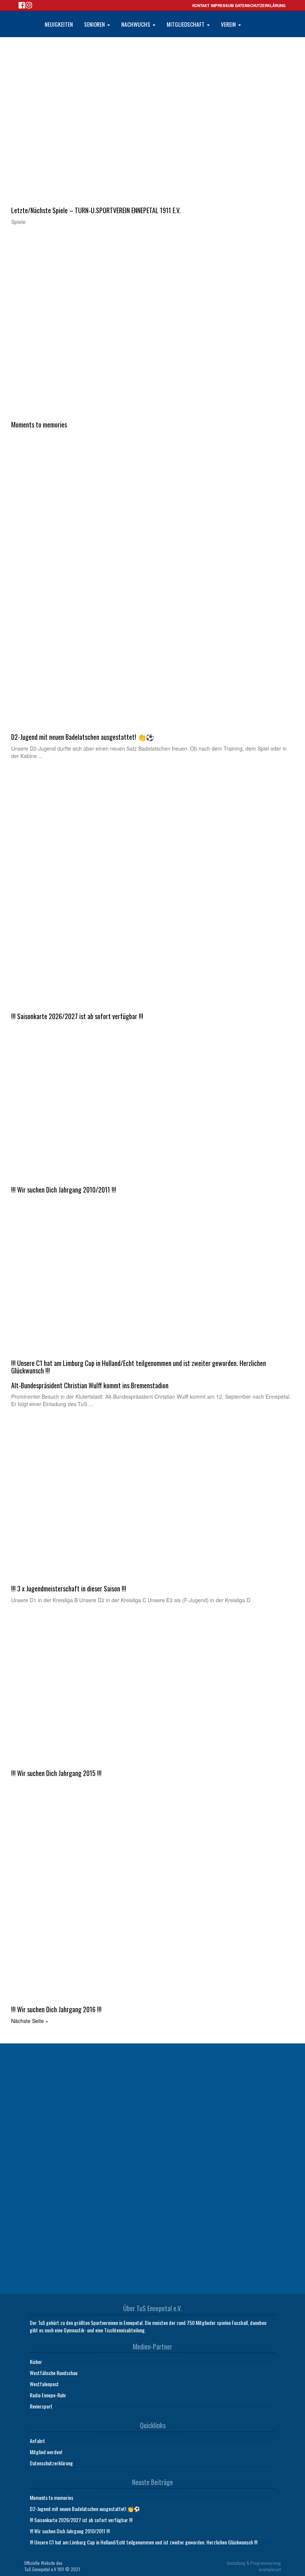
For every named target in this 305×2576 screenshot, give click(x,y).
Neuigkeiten (59, 24)
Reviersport (41, 2406)
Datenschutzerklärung (260, 6)
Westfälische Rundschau (54, 2373)
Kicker (36, 2362)
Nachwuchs (137, 24)
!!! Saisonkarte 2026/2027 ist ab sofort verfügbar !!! (81, 2520)
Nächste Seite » (30, 2021)
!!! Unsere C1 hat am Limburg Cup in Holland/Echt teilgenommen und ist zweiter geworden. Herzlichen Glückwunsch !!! (144, 2542)
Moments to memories (52, 2497)
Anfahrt (37, 2441)
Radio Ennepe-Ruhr (48, 2395)
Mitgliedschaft (186, 24)
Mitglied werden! (46, 2452)
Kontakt (201, 6)
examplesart (270, 2569)
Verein (229, 24)
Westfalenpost (44, 2384)
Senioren (95, 24)
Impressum (222, 6)
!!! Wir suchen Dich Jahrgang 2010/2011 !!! (70, 2531)
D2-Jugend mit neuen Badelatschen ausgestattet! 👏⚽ (85, 2509)
